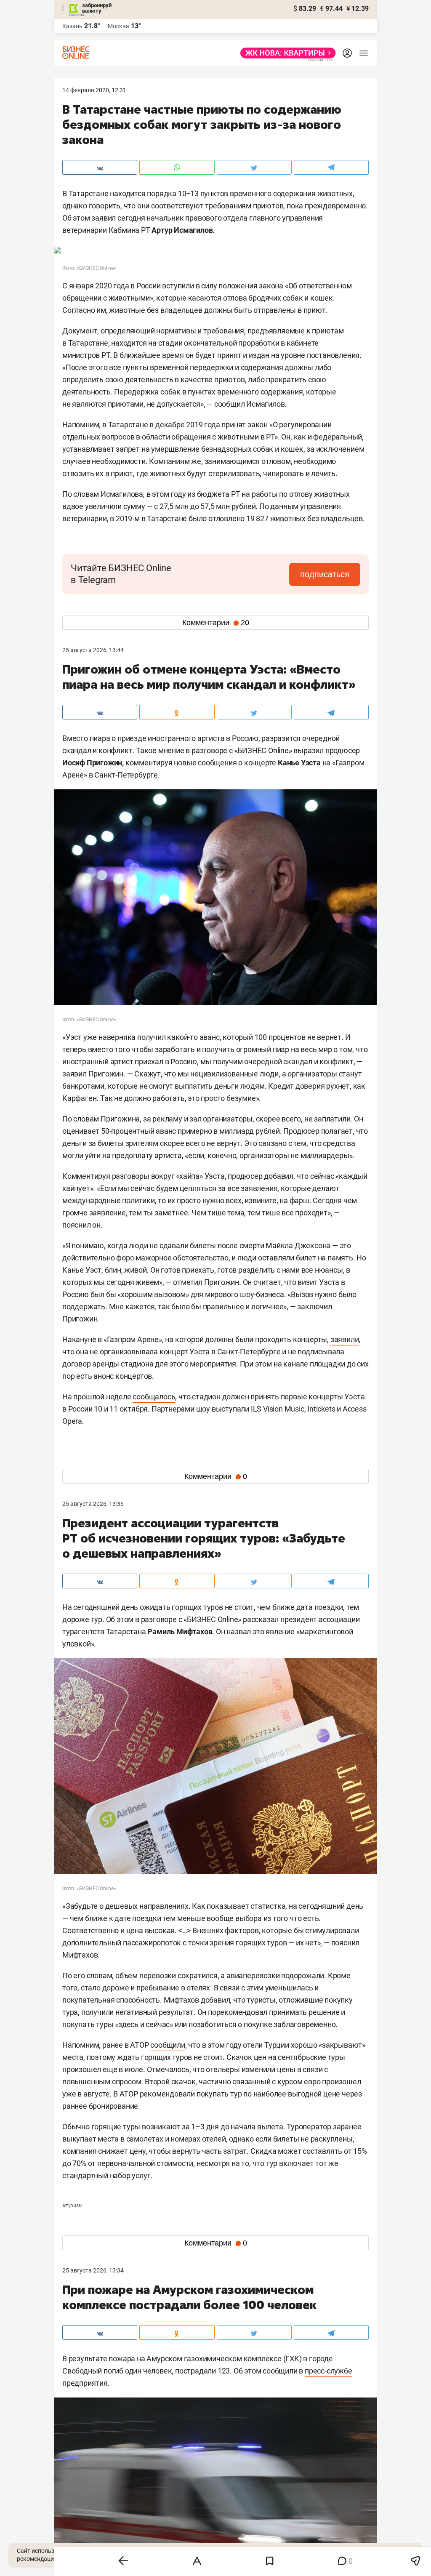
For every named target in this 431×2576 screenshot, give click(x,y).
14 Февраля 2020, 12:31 (94, 90)
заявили (345, 1339)
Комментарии (216, 623)
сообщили (168, 2045)
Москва (118, 26)
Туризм (72, 2206)
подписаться (325, 574)
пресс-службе (329, 2371)
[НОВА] (286, 53)
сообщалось (154, 1397)
